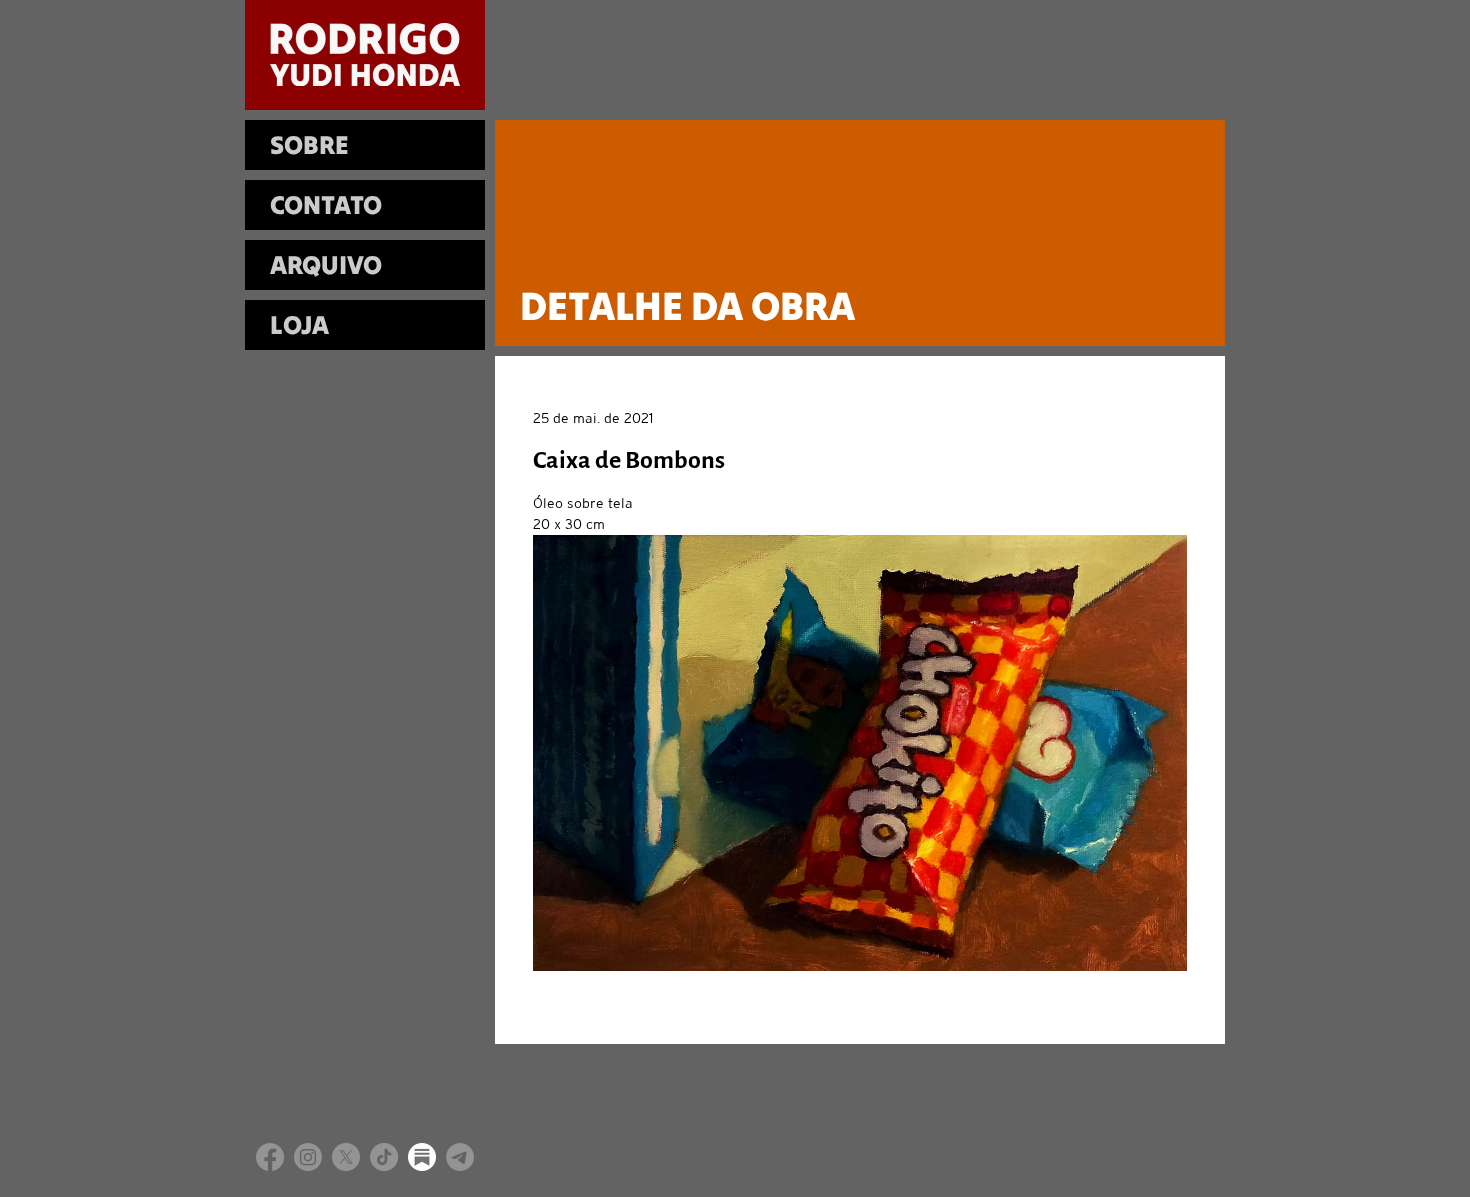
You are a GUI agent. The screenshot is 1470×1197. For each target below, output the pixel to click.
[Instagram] (308, 1157)
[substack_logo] (422, 1157)
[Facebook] (270, 1157)
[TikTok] (384, 1157)
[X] (346, 1157)
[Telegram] (460, 1157)
